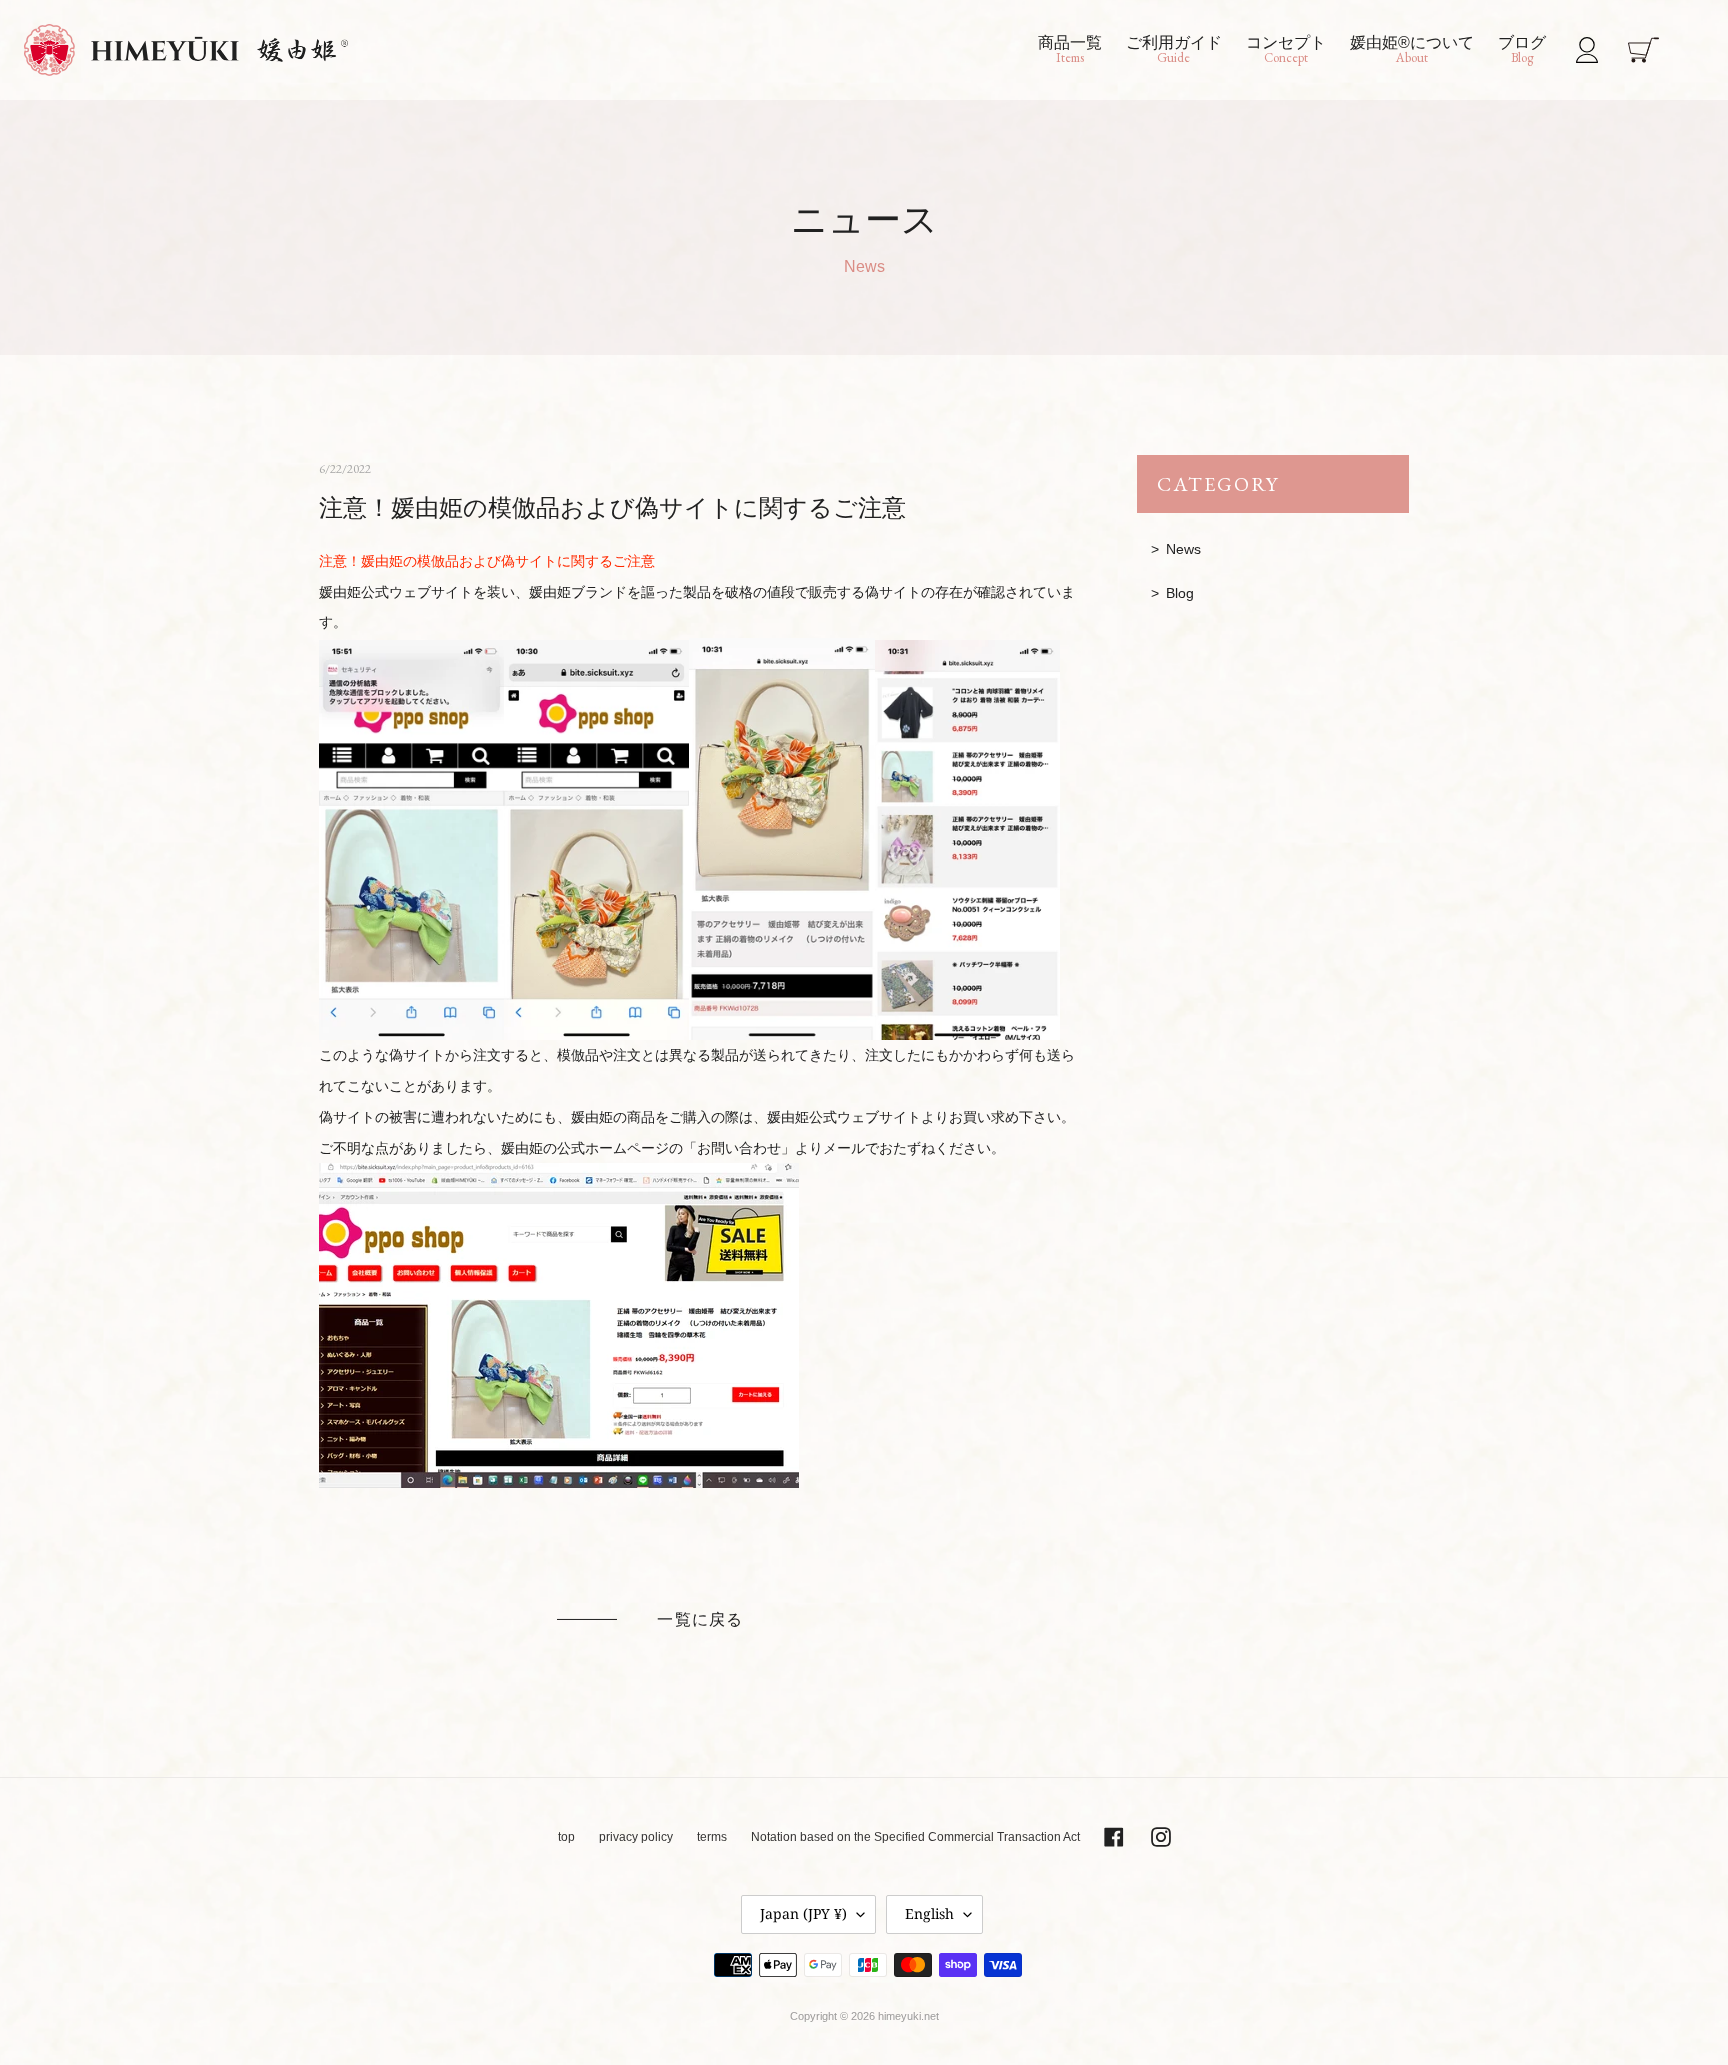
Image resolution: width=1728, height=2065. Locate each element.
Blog (1180, 593)
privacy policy (636, 1837)
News (1183, 549)
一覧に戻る (700, 1619)
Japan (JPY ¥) (803, 1913)
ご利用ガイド (1174, 49)
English (929, 1913)
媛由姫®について (1412, 49)
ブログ (1522, 49)
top (566, 1837)
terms (712, 1837)
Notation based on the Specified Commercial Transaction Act (915, 1837)
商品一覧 (1070, 49)
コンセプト (1286, 49)
